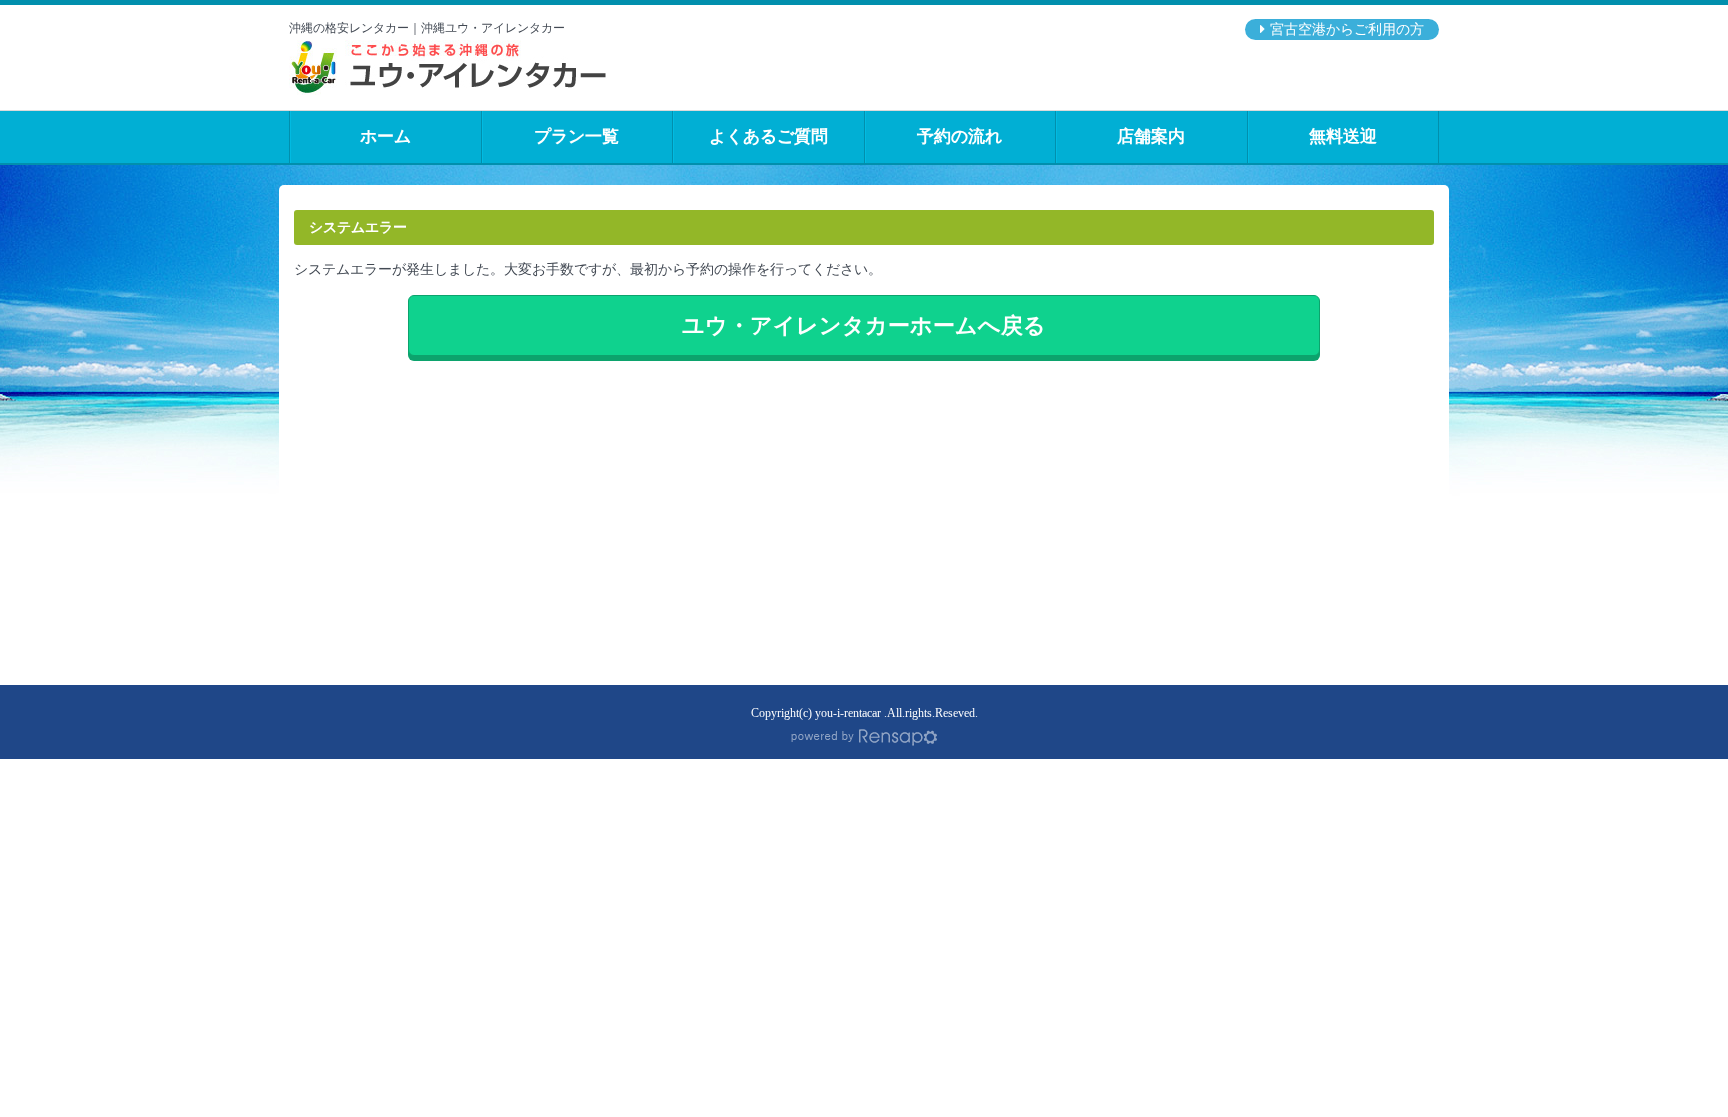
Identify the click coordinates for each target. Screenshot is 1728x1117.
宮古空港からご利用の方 (1347, 29)
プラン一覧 (576, 136)
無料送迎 (1343, 136)
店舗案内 (1151, 136)
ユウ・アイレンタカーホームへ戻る (864, 325)
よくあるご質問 (768, 136)
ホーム (385, 136)
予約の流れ (959, 136)
